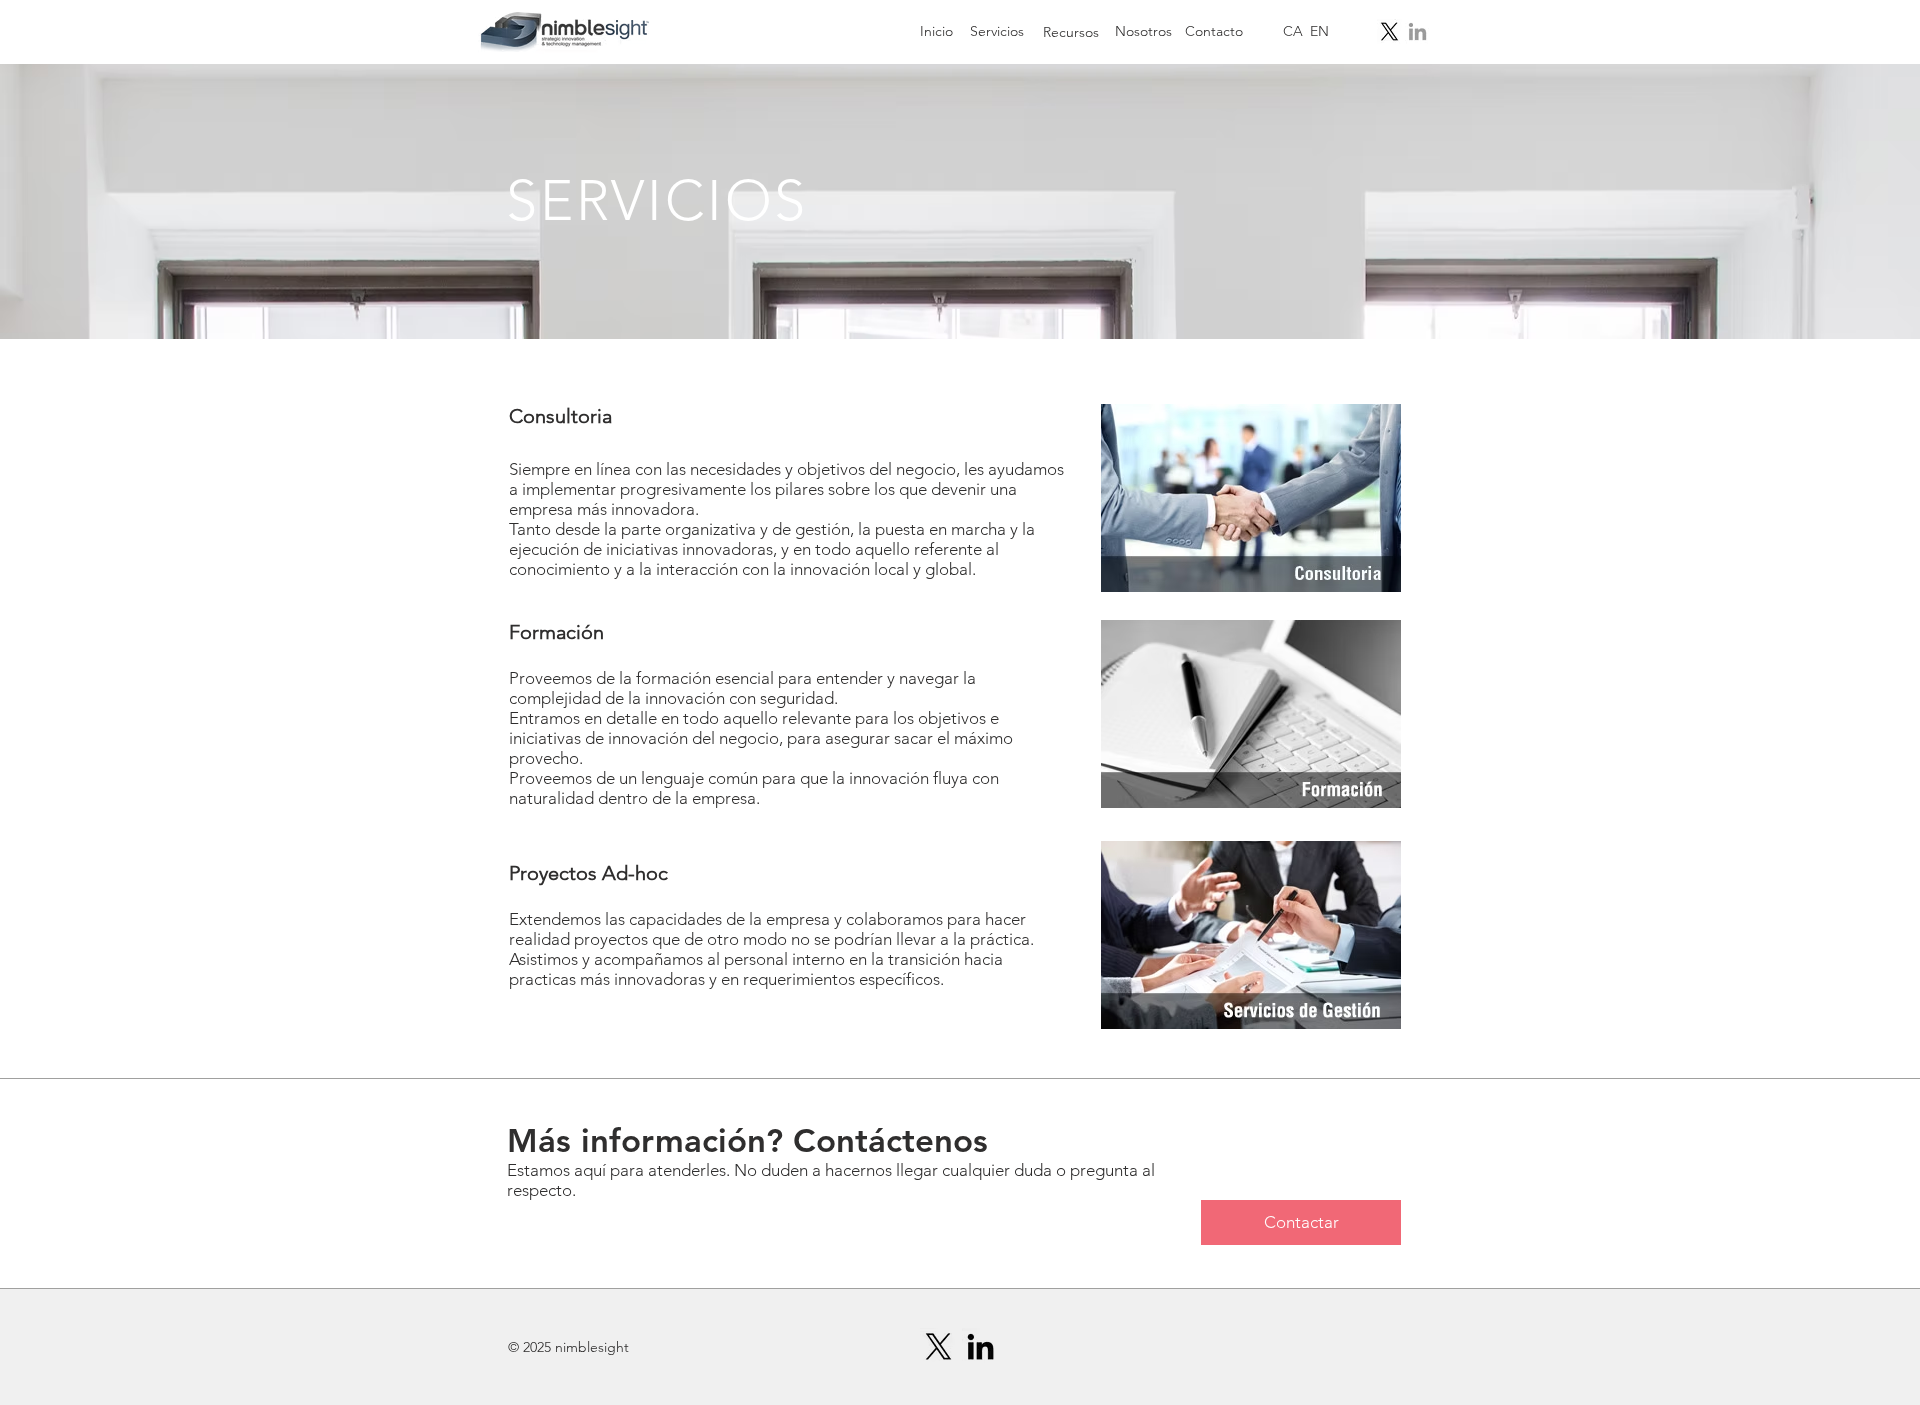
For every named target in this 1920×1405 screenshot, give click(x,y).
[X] (1389, 31)
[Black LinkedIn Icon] (980, 1346)
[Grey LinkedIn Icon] (1417, 31)
